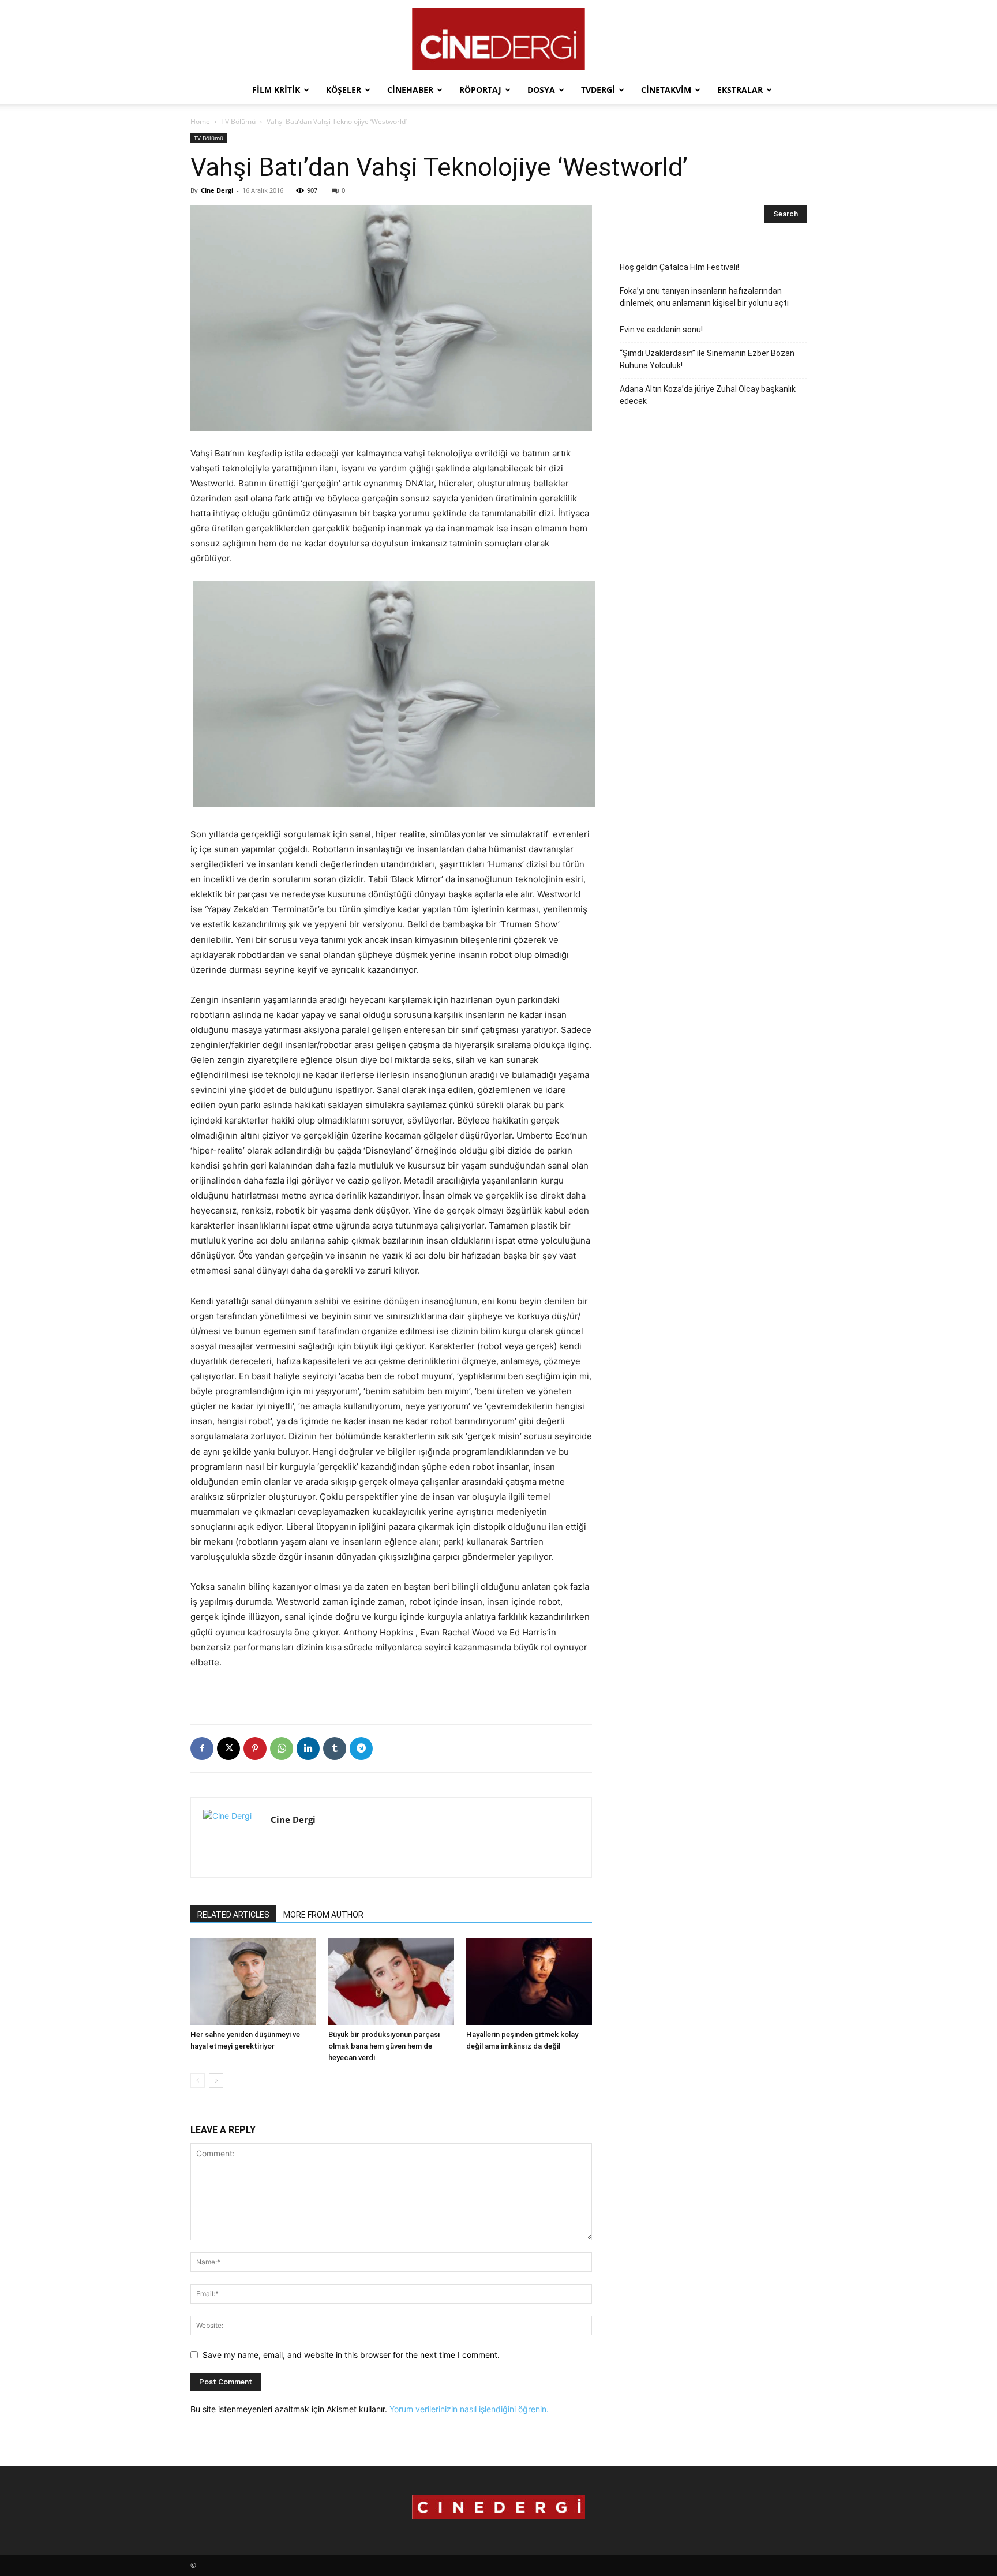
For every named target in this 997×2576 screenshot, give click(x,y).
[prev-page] (198, 2081)
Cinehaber (410, 90)
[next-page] (216, 2081)
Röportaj (480, 90)
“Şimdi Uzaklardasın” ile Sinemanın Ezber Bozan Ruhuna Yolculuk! (707, 359)
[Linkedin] (308, 1748)
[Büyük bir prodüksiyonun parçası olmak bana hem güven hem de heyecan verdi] (391, 1982)
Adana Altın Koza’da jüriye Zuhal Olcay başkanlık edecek (708, 395)
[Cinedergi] (498, 39)
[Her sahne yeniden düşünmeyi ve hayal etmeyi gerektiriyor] (253, 1982)
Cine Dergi (217, 190)
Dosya (541, 90)
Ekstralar (740, 90)
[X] (228, 1748)
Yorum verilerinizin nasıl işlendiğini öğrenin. (469, 2409)
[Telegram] (361, 1748)
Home (200, 121)
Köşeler (344, 90)
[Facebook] (202, 1748)
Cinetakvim (666, 90)
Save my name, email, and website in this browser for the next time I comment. (351, 2355)
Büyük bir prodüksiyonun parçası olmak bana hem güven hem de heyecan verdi (384, 2046)
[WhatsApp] (282, 1748)
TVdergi (598, 90)
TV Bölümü (238, 121)
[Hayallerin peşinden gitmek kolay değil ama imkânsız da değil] (529, 1982)
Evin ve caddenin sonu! (661, 330)
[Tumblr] (335, 1748)
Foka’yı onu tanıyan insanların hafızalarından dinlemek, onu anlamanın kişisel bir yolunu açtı (704, 297)
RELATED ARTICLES (233, 1915)
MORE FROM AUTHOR (323, 1915)
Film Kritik (276, 90)
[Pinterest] (255, 1748)
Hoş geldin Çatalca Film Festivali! (679, 267)
